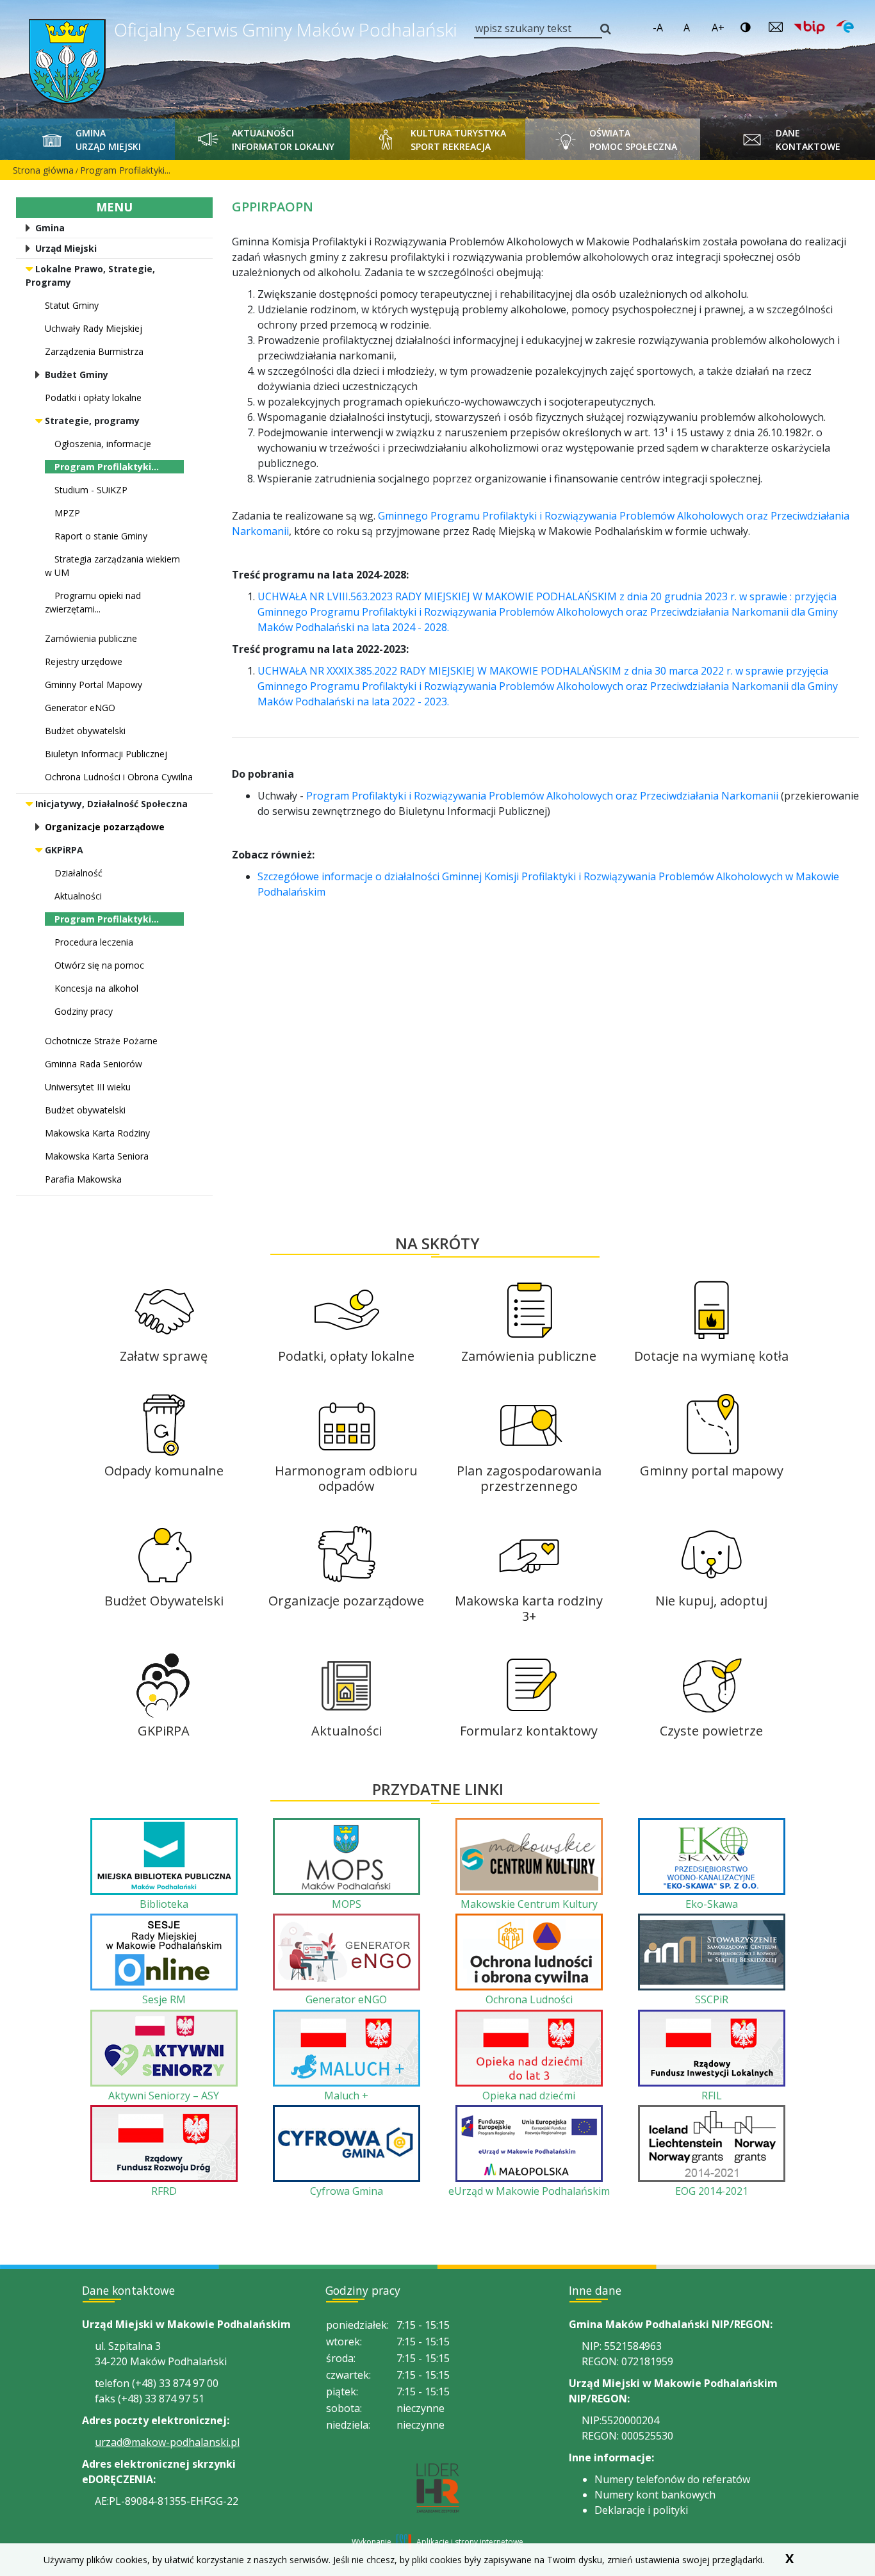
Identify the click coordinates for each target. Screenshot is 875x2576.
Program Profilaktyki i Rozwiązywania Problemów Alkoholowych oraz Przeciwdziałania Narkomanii (544, 796)
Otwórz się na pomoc (99, 965)
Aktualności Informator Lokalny (283, 140)
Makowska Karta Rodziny (97, 1133)
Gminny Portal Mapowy (94, 685)
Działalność (78, 873)
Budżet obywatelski (85, 731)
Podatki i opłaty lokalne (93, 398)
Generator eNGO (80, 708)
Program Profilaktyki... (125, 170)
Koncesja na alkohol (96, 988)
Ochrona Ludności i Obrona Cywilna (119, 777)
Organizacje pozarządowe (105, 827)
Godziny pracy (84, 1011)
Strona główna (43, 170)
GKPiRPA (64, 850)
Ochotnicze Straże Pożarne (101, 1041)
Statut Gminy (72, 305)
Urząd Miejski (66, 248)
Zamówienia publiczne (91, 638)
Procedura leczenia (94, 942)
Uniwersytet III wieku (88, 1087)
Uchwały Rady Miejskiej (94, 328)
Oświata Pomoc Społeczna (633, 140)
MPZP (67, 513)
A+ (718, 28)
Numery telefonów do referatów (672, 2479)
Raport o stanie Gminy (101, 536)
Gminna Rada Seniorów (94, 1064)
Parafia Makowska (83, 1179)
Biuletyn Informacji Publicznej (106, 754)
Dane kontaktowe (808, 140)
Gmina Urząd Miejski (108, 140)
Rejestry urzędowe (84, 661)
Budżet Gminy (77, 374)
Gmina (50, 228)
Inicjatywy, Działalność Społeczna (111, 804)
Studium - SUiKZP (91, 490)
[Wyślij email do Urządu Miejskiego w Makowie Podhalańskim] (776, 27)
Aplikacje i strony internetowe (470, 2542)
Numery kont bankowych (655, 2495)
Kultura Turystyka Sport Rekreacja (458, 140)
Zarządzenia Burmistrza (94, 351)
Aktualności (78, 896)
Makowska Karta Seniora (97, 1156)
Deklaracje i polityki (641, 2510)
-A (658, 28)
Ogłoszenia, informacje (103, 444)
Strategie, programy (92, 421)
